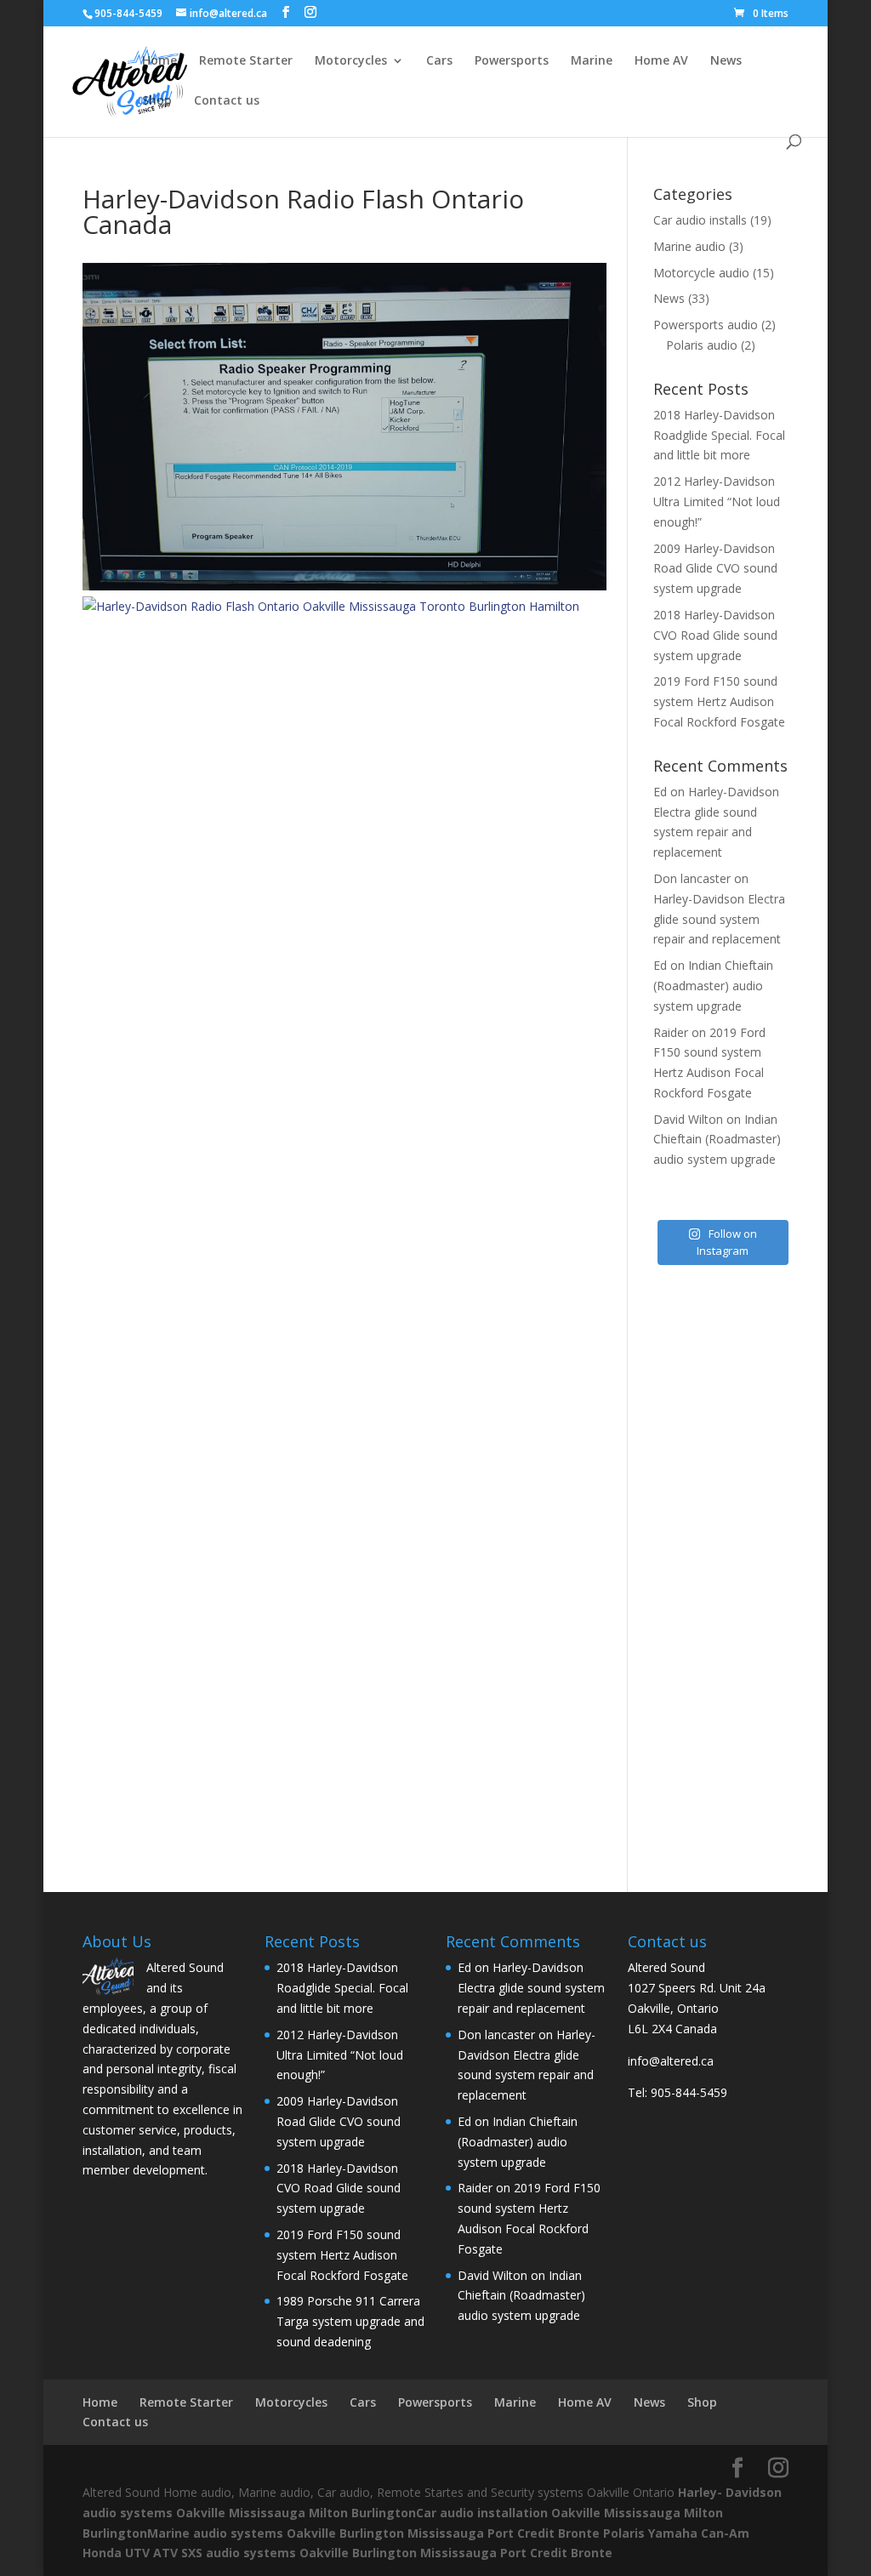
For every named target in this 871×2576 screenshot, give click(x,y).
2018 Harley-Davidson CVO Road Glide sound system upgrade (715, 635)
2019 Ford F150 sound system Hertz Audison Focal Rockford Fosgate (719, 701)
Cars (439, 61)
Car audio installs (700, 220)
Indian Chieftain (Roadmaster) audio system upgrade (713, 986)
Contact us (227, 101)
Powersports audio (706, 325)
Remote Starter (246, 61)
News (726, 61)
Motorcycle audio (701, 273)
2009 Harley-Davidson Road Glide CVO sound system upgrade (715, 569)
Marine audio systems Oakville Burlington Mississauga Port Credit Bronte (373, 2533)
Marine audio (689, 246)
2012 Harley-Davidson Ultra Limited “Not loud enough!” (717, 502)
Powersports (512, 61)
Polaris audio (702, 345)
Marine (592, 61)
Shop (157, 101)
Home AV (661, 61)
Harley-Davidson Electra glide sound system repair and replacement (719, 919)
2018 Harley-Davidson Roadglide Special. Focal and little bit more (719, 435)
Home (159, 61)
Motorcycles (351, 61)
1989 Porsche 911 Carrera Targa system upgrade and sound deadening (350, 2321)
